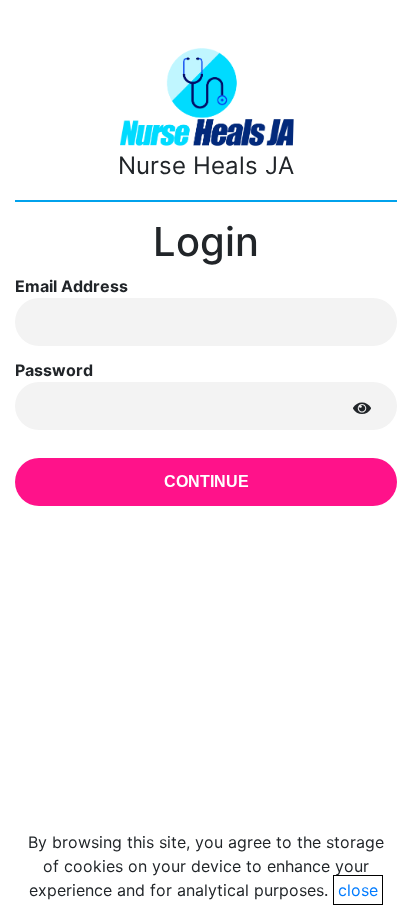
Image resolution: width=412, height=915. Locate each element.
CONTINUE (206, 481)
